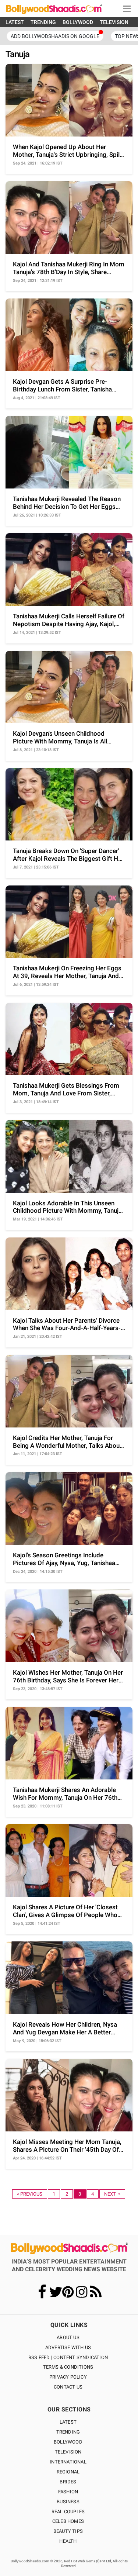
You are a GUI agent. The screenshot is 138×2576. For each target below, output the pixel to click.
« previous (30, 2194)
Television (68, 2452)
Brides (68, 2482)
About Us (68, 2337)
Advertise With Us (68, 2347)
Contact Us (68, 2387)
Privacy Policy (68, 2377)
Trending (68, 2432)
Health (68, 2541)
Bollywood (68, 2442)
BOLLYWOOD (78, 22)
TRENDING (43, 22)
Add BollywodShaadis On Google (55, 36)
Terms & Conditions (68, 2367)
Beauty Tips (68, 2531)
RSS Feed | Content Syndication (68, 2357)
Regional (68, 2472)
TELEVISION (114, 22)
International (68, 2462)
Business (68, 2502)
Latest (68, 2422)
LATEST (15, 22)
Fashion (68, 2492)
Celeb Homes (68, 2521)
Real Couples (68, 2512)
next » (112, 2194)
